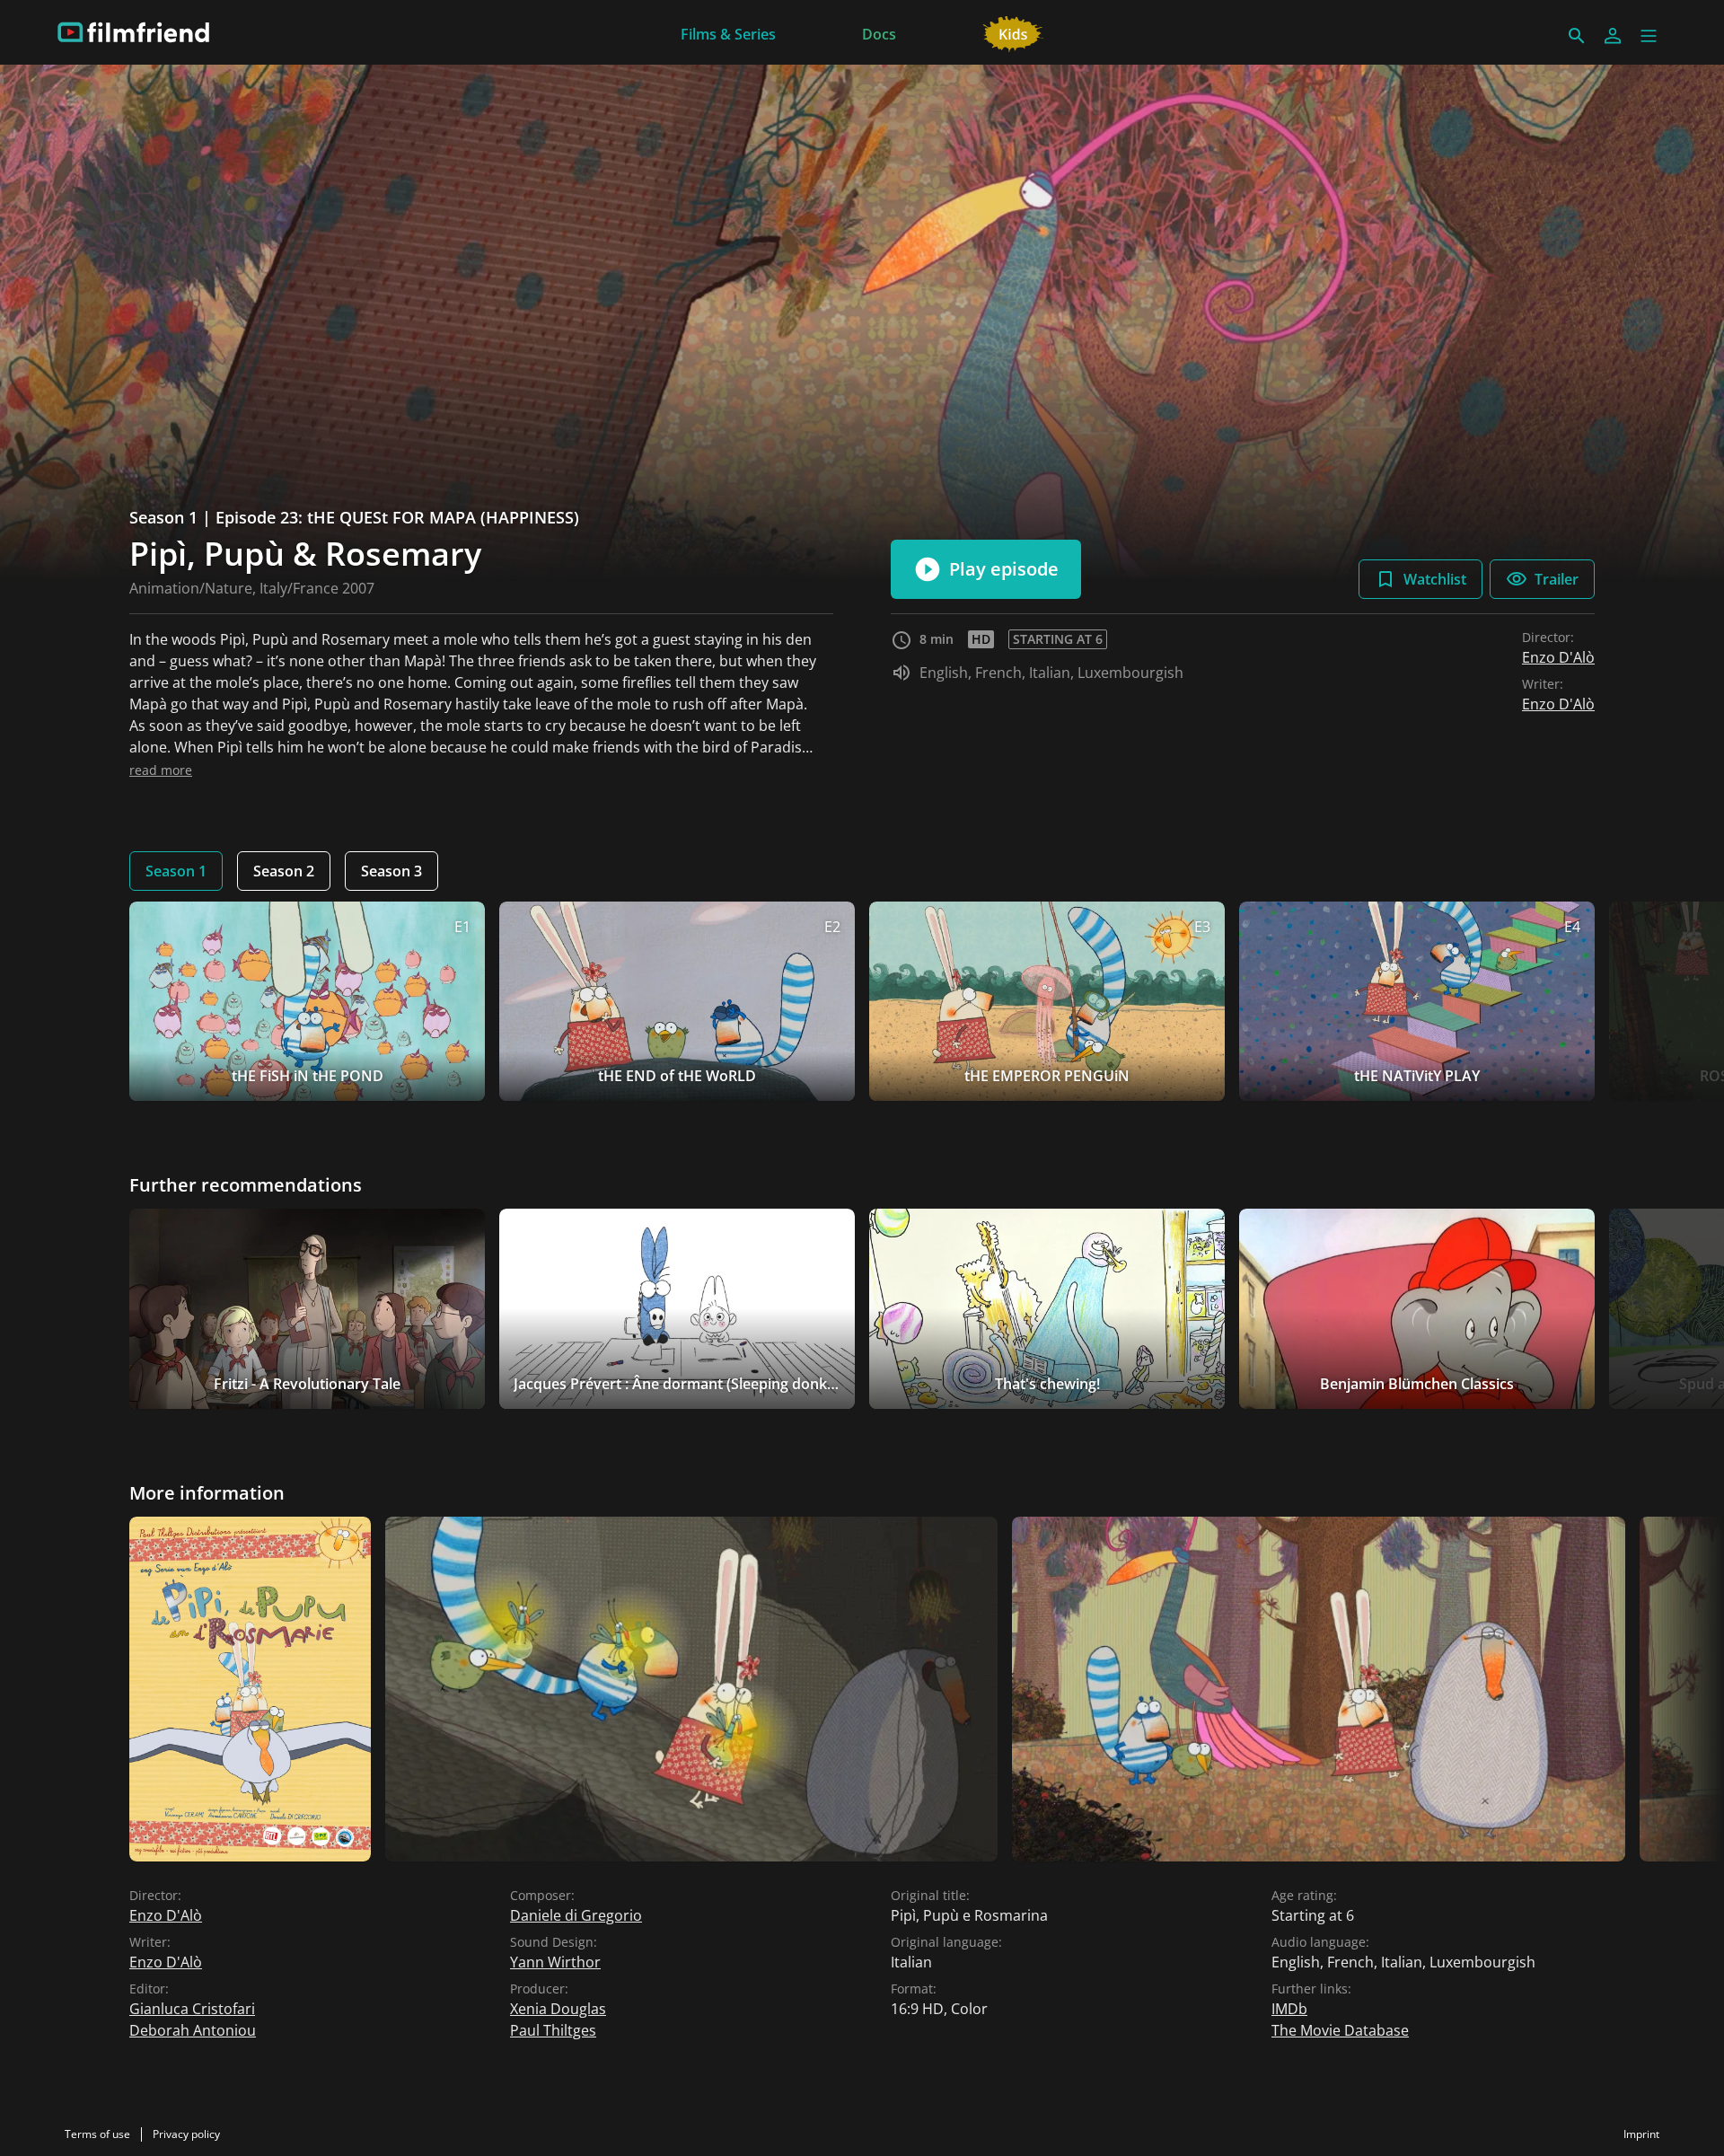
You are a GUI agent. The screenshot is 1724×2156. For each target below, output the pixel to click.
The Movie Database (1340, 2030)
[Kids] (1013, 32)
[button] (1649, 36)
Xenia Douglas (558, 2009)
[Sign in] (1613, 36)
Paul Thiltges (553, 2030)
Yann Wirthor (555, 1962)
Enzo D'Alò (1558, 657)
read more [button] (161, 770)
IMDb (1289, 2009)
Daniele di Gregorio (576, 1915)
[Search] (1577, 36)
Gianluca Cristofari (192, 2009)
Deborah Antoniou (193, 2030)
